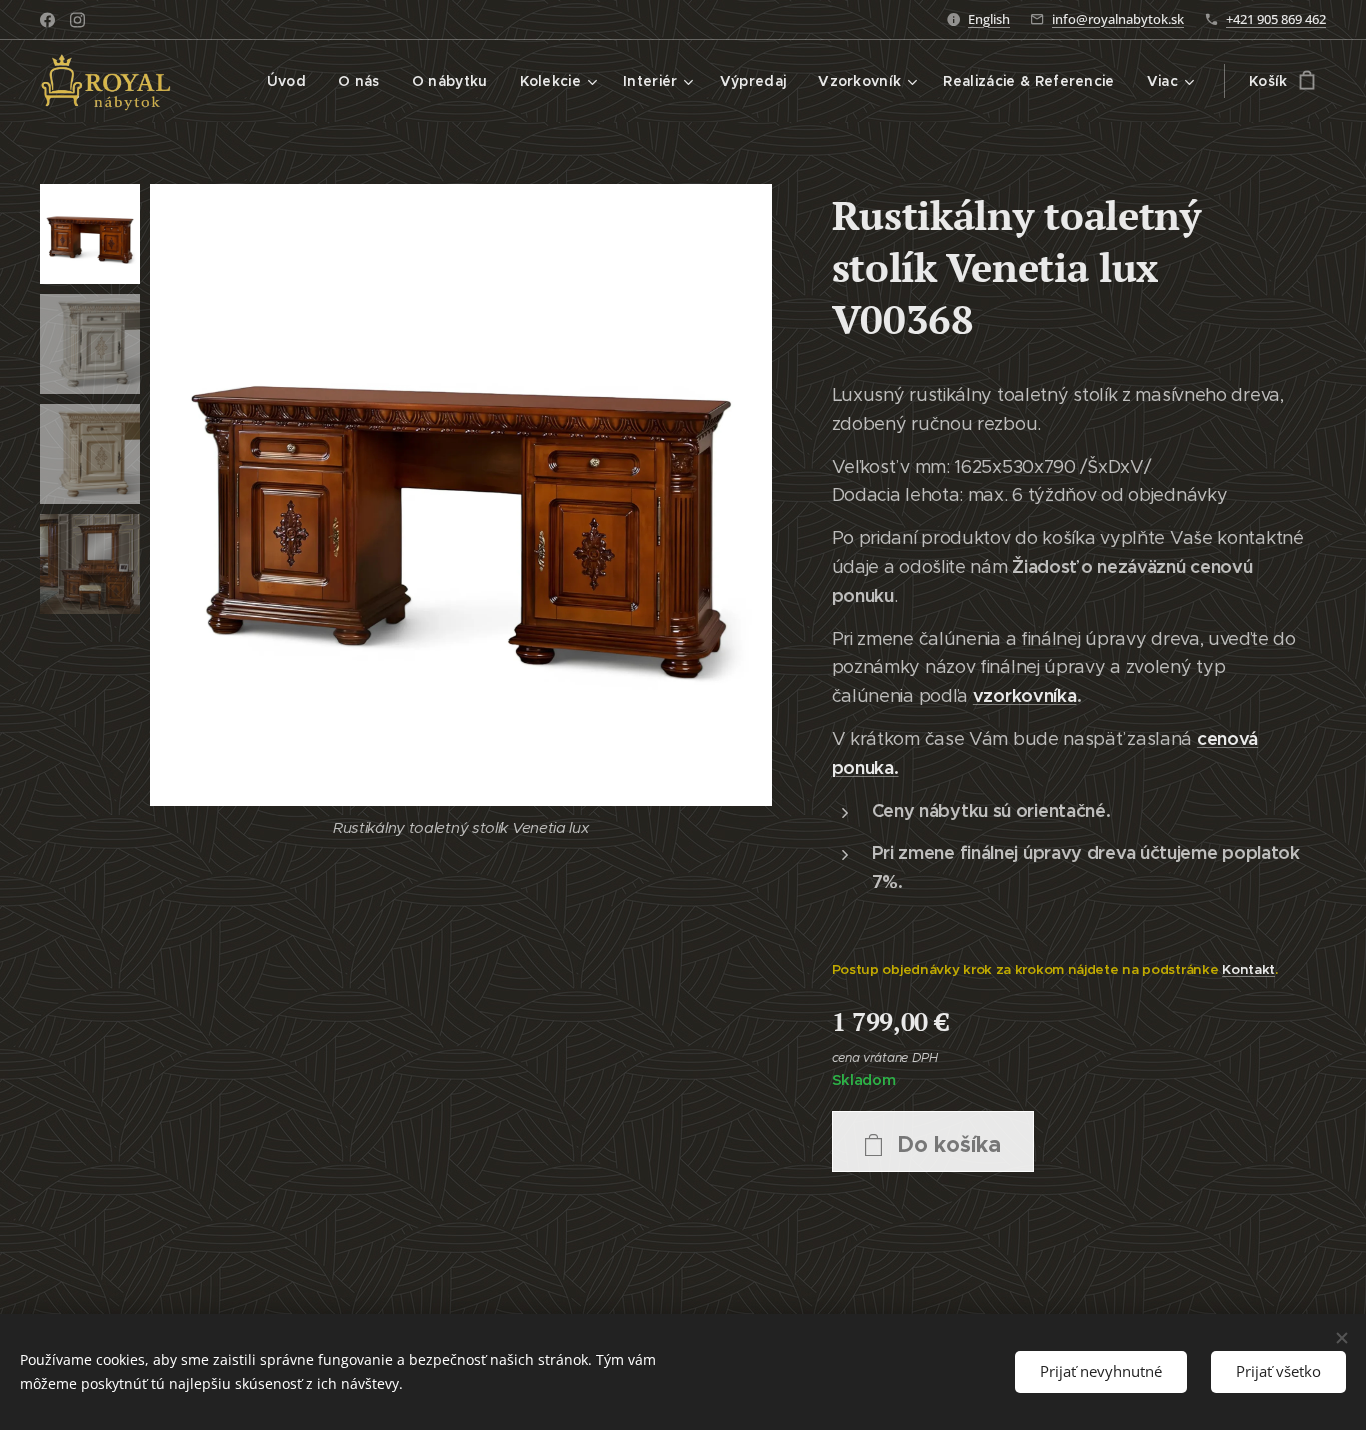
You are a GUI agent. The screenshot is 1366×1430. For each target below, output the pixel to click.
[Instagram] (77, 20)
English (989, 19)
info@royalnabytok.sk (1118, 19)
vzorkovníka (1025, 695)
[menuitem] (292, 81)
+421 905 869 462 (1276, 19)
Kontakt (1248, 969)
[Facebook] (47, 20)
